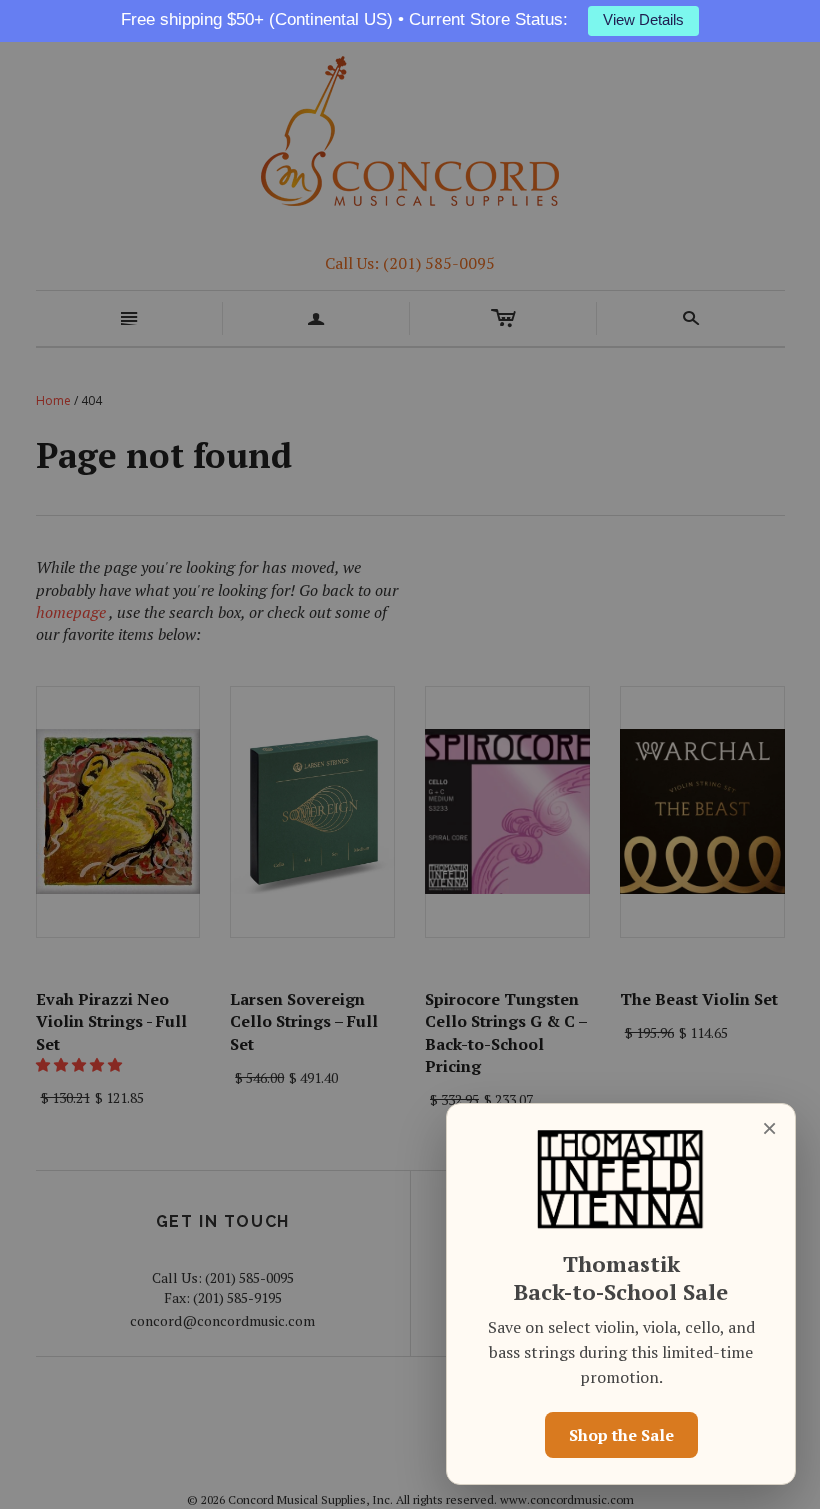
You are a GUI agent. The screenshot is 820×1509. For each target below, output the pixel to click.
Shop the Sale (621, 1435)
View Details (643, 20)
